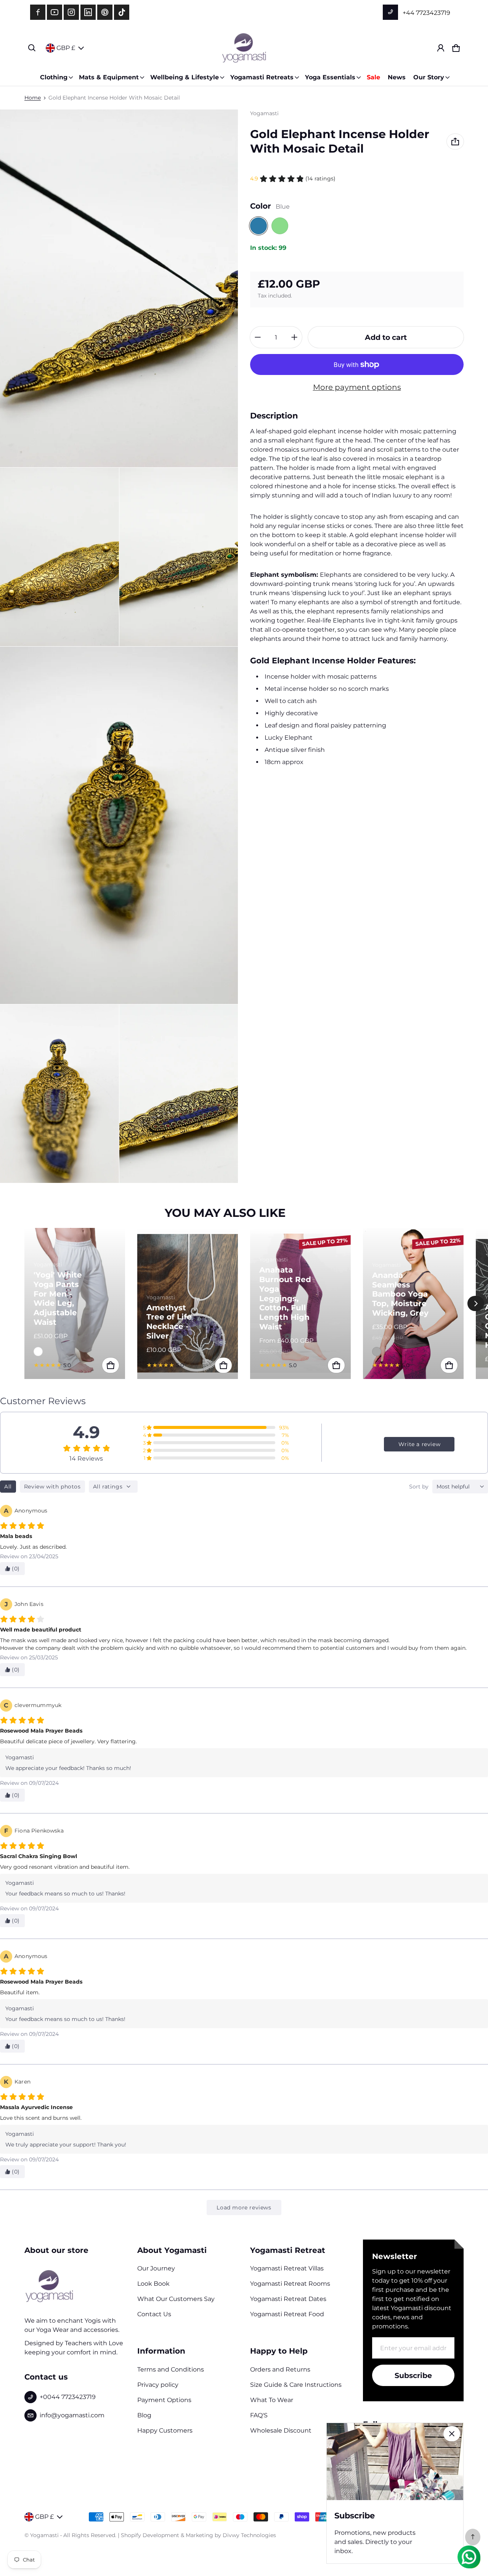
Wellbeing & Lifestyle (185, 77)
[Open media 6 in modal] (179, 1094)
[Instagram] (71, 12)
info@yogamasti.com (72, 2415)
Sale (373, 77)
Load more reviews (244, 2208)
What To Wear (272, 2400)
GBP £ (66, 48)
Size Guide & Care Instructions (296, 2385)
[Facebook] (38, 12)
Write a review (419, 1444)
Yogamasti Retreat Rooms (290, 2284)
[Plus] (294, 337)
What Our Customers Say (176, 2299)
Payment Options (164, 2400)
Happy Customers (165, 2430)
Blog (144, 2415)
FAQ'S (259, 2415)
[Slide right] (476, 1303)
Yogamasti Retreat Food (287, 2314)
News (397, 77)
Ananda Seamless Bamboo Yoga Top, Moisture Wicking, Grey (400, 1294)
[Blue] (258, 226)
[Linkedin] (88, 12)
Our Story (429, 77)
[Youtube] (55, 12)
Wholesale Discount (281, 2430)
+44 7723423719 (426, 13)
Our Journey (156, 2268)
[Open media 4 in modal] (119, 825)
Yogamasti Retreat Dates (288, 2299)
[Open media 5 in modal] (59, 1094)
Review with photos (52, 1487)
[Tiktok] (122, 12)
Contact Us (154, 2314)
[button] (32, 48)
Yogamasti (44, 2535)
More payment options (357, 387)
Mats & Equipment (109, 77)
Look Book (153, 2284)
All (8, 1487)
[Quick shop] (111, 1365)
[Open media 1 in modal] (119, 288)
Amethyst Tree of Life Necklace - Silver (169, 1322)
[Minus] (258, 337)
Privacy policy (158, 2385)
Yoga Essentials (330, 77)
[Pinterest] (105, 12)
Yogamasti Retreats (262, 77)
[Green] (280, 226)
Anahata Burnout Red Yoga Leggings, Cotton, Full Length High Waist (285, 1298)
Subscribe (413, 2375)
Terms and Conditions (171, 2369)
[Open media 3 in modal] (179, 557)
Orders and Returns (280, 2369)
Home (33, 98)
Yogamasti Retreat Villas (287, 2268)
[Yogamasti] (244, 48)
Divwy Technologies (249, 2535)
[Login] (441, 48)
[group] (81, 1303)
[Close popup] (452, 2434)
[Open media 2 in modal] (59, 557)
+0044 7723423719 (68, 2397)
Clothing (54, 77)
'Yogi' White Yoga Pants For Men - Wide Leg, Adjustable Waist (58, 1298)
